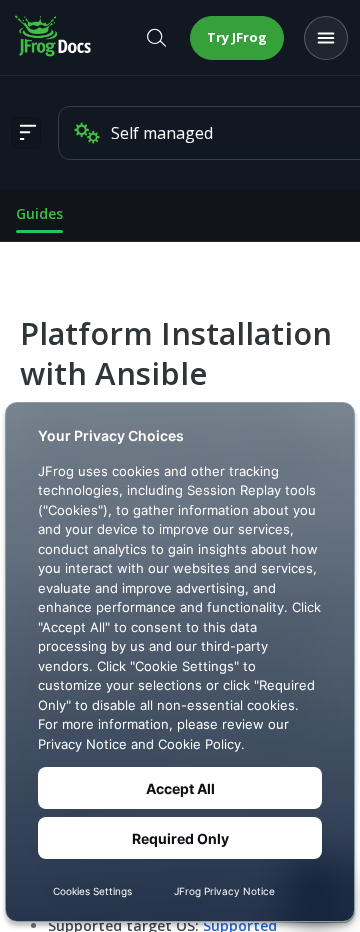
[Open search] (156, 38)
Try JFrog (237, 37)
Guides (39, 213)
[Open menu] (326, 38)
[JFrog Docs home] (54, 38)
